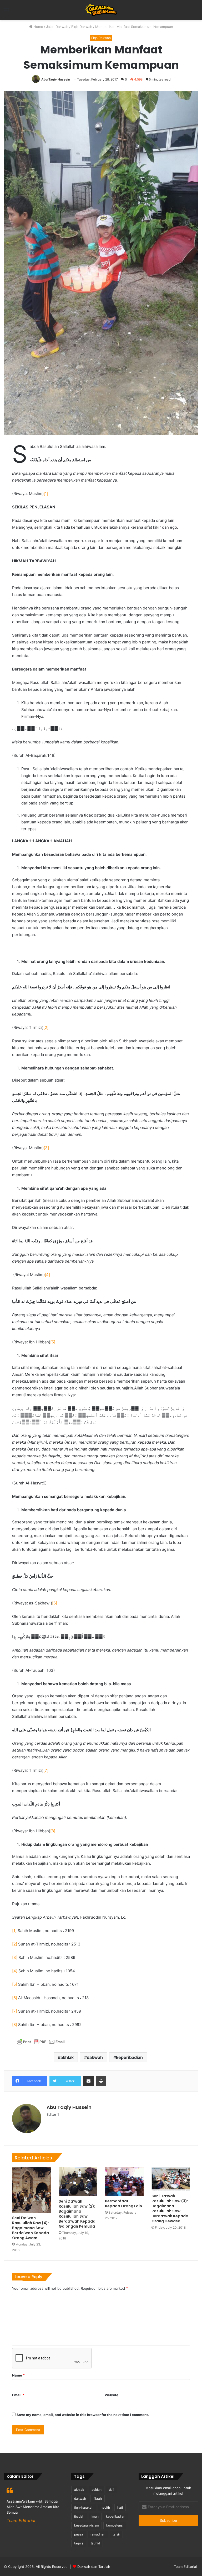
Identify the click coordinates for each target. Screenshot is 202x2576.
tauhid (95, 2543)
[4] (47, 1275)
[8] (53, 1831)
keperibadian (129, 2057)
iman (95, 2516)
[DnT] (101, 10)
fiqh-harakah (84, 2507)
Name (18, 2375)
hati (120, 2507)
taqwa (79, 2543)
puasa (79, 2534)
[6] (55, 1603)
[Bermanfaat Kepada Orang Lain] (124, 2182)
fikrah (98, 2499)
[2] (46, 1027)
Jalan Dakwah (57, 27)
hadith (105, 2507)
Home (38, 27)
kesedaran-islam (87, 2525)
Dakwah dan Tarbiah (94, 2567)
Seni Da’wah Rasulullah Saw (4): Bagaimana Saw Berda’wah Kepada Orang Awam (31, 2228)
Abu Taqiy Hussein (56, 79)
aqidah (97, 2490)
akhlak (67, 2057)
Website (112, 2395)
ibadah (79, 2516)
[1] (46, 494)
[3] (46, 1148)
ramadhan (98, 2534)
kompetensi (115, 2525)
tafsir (116, 2534)
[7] (46, 1770)
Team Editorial (185, 2567)
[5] (53, 1342)
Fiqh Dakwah (82, 27)
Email (18, 2395)
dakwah (95, 2057)
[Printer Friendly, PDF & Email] (41, 2043)
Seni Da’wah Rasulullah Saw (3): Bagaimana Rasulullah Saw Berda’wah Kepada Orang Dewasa (170, 2209)
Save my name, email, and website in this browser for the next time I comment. (83, 2415)
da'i (112, 2490)
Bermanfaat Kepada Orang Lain (123, 2204)
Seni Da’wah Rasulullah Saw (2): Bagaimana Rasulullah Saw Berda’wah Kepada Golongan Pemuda (77, 2214)
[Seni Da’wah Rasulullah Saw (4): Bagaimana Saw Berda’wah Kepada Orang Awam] (31, 2190)
